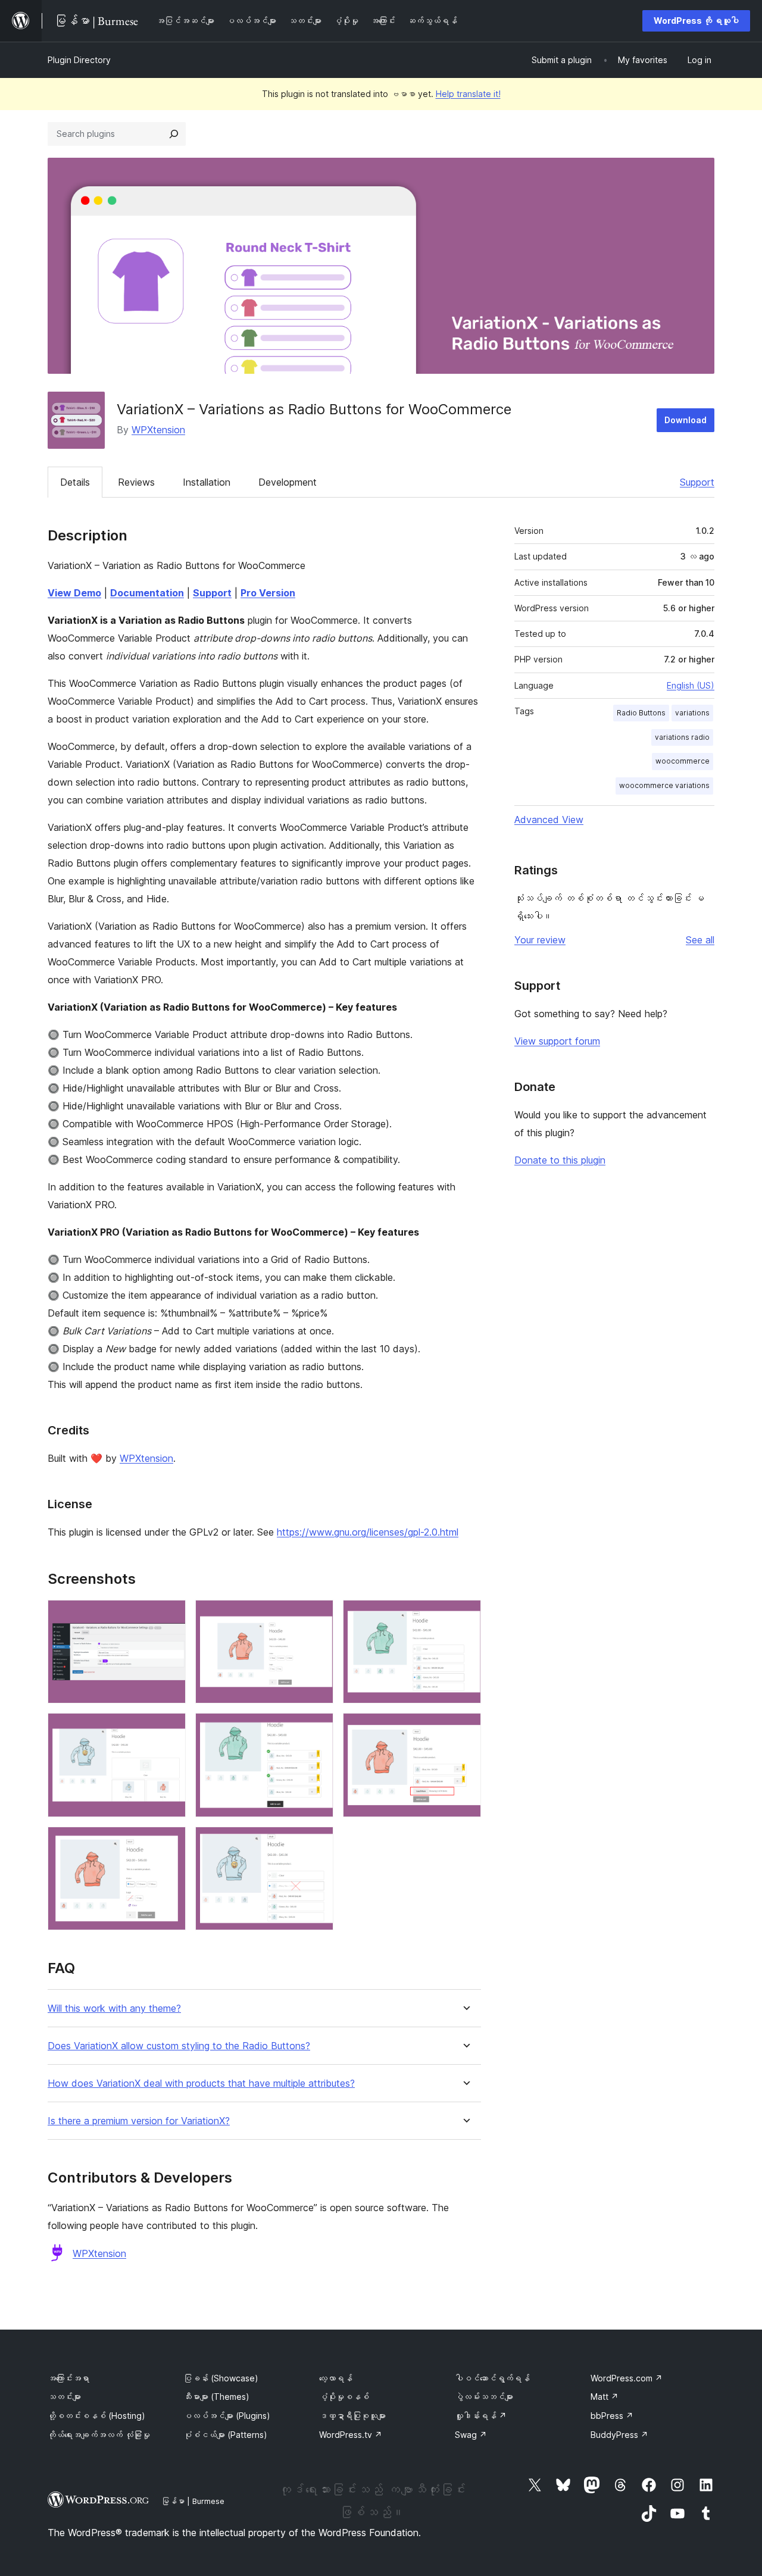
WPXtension (158, 430)
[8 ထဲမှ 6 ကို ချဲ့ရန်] (465, 1729)
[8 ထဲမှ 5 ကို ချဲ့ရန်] (317, 1729)
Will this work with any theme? (114, 2008)
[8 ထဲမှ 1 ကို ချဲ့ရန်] (170, 1616)
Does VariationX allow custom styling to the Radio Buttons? (179, 2046)
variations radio (682, 737)
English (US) (691, 685)
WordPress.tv (351, 2435)
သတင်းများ (64, 2397)
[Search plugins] (174, 134)
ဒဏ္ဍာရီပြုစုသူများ (352, 2416)
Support (697, 482)
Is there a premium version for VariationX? (139, 2121)
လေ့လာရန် (336, 2378)
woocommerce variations (664, 785)
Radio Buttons (641, 713)
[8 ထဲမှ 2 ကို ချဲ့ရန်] (317, 1616)
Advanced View (549, 820)
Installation (207, 482)
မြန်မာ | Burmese (193, 2501)
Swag (471, 2435)
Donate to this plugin (560, 1160)
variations (692, 713)
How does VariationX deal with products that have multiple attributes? (201, 2083)
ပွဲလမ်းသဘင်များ (484, 2397)
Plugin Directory (79, 60)
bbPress (612, 2416)
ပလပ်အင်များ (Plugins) (227, 2416)
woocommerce (683, 761)
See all (700, 940)
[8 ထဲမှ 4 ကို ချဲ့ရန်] (170, 1729)
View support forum (557, 1041)
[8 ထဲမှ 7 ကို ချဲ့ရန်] (170, 1843)
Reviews (136, 482)
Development (288, 482)
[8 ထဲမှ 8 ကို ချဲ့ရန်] (317, 1843)
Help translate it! (468, 94)
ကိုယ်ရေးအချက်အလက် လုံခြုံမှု (99, 2435)
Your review (540, 940)
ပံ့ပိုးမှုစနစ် (344, 2397)
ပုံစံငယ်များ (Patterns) (225, 2435)
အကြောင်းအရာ (68, 2378)
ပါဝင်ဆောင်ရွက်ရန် (492, 2378)
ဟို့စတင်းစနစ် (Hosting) (96, 2416)
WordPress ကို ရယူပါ (696, 21)
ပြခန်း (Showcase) (221, 2378)
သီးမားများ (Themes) (216, 2397)
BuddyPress (619, 2435)
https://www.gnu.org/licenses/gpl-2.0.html (368, 1532)
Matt (605, 2397)
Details (75, 482)
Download (686, 420)
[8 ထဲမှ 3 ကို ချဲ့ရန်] (465, 1616)
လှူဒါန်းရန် (481, 2416)
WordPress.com (627, 2378)
